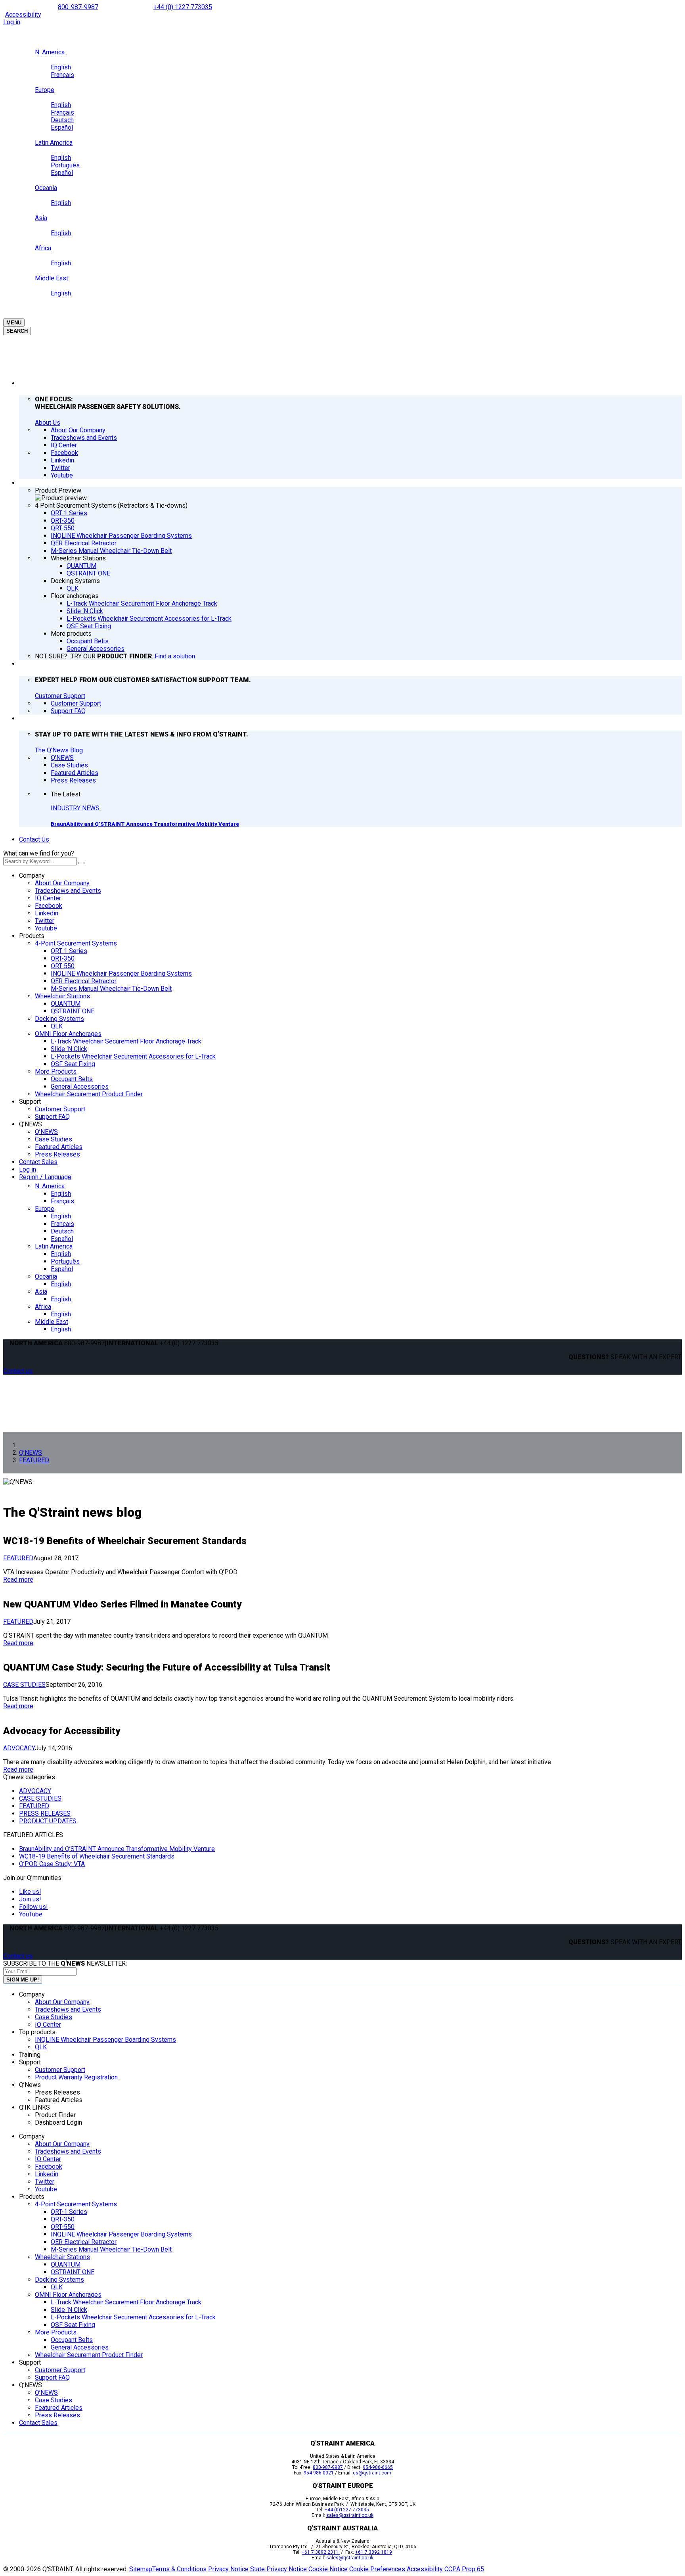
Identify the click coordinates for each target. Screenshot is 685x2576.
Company (32, 876)
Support (30, 1102)
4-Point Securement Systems (76, 943)
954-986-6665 (378, 2467)
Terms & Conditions (179, 2569)
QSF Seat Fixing (73, 1064)
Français (62, 1201)
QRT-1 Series (69, 951)
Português (65, 1261)
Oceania (46, 1276)
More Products (56, 1071)
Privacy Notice (228, 2569)
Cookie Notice (328, 2569)
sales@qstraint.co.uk (350, 2515)
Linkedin (47, 913)
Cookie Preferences (377, 2569)
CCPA (452, 2569)
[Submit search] (81, 863)
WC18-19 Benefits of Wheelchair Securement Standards (97, 1856)
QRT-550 (63, 966)
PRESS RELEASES (45, 1814)
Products (32, 936)
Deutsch (62, 1231)
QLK (57, 1026)
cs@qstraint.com (372, 2473)
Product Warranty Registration (76, 2077)
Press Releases (57, 1154)
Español (62, 1239)
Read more (18, 1580)
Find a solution (175, 656)
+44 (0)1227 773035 (347, 2510)
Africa (43, 1307)
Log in (12, 22)
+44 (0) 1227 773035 (183, 7)
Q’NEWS (31, 1124)
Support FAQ (52, 1117)
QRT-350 (63, 958)
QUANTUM (66, 1004)
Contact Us (34, 839)
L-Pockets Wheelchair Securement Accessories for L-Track (133, 1056)
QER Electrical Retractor (84, 981)
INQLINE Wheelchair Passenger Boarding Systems (121, 973)
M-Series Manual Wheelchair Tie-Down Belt (111, 989)
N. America (50, 1186)
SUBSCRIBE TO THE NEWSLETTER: (65, 1963)
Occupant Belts (72, 1079)
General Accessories (80, 1087)
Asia (41, 1292)
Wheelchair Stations (62, 996)
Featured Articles (59, 1147)
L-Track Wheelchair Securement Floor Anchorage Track (126, 1041)
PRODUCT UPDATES (48, 1821)
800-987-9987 (78, 7)
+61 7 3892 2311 (321, 2552)
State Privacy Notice (278, 2569)
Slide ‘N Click (69, 1049)
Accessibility (23, 14)
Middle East (52, 1322)
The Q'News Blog (59, 750)
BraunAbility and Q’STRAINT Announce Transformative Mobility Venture (145, 824)
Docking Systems (59, 1019)
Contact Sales (38, 1162)
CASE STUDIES (24, 1685)
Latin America (54, 1246)
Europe (45, 1209)
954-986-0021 (319, 2473)
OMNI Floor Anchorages (68, 1034)
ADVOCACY (19, 1748)
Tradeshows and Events (68, 891)
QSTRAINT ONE (73, 1011)
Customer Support (60, 696)
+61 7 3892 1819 (374, 2552)
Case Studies (54, 1139)
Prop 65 (473, 2569)
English (61, 1194)
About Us (48, 423)
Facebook (49, 906)
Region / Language (45, 1177)
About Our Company (62, 883)
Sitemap (141, 2569)
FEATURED (18, 1558)
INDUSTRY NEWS (75, 808)
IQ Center (48, 898)
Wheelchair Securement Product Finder (89, 1094)
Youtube (46, 928)
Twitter (45, 921)
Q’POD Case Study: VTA (52, 1864)
